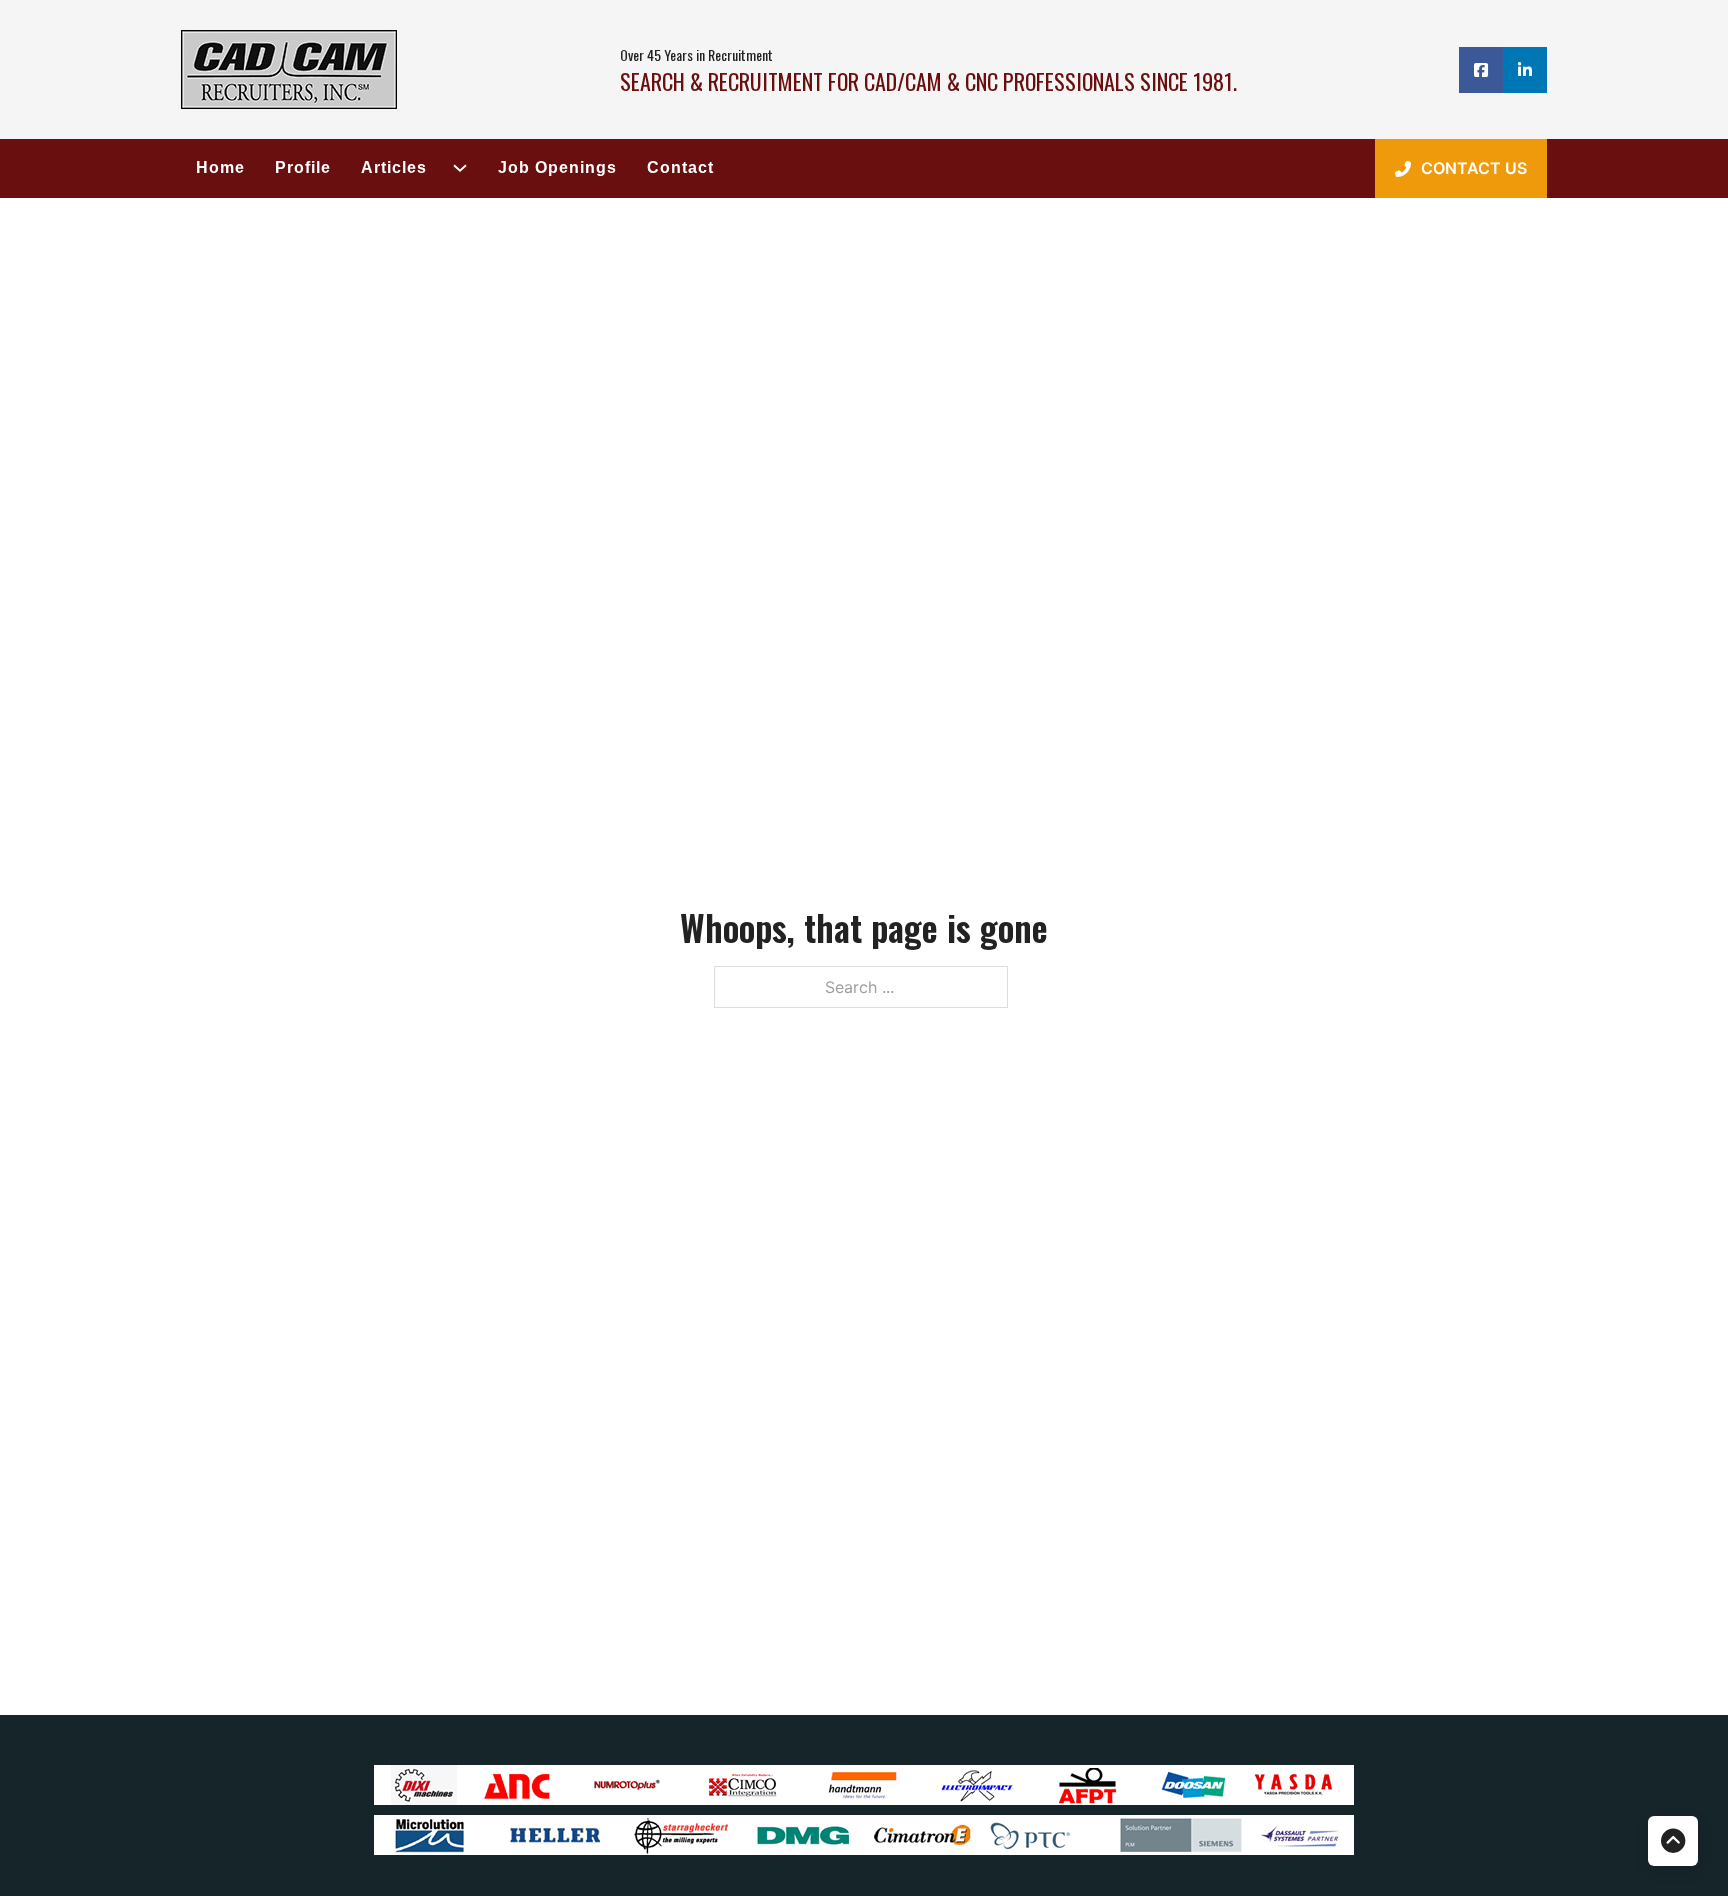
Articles (394, 167)
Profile (303, 167)
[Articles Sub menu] (452, 168)
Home (220, 167)
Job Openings (557, 167)
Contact (680, 167)
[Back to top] (1673, 1841)
